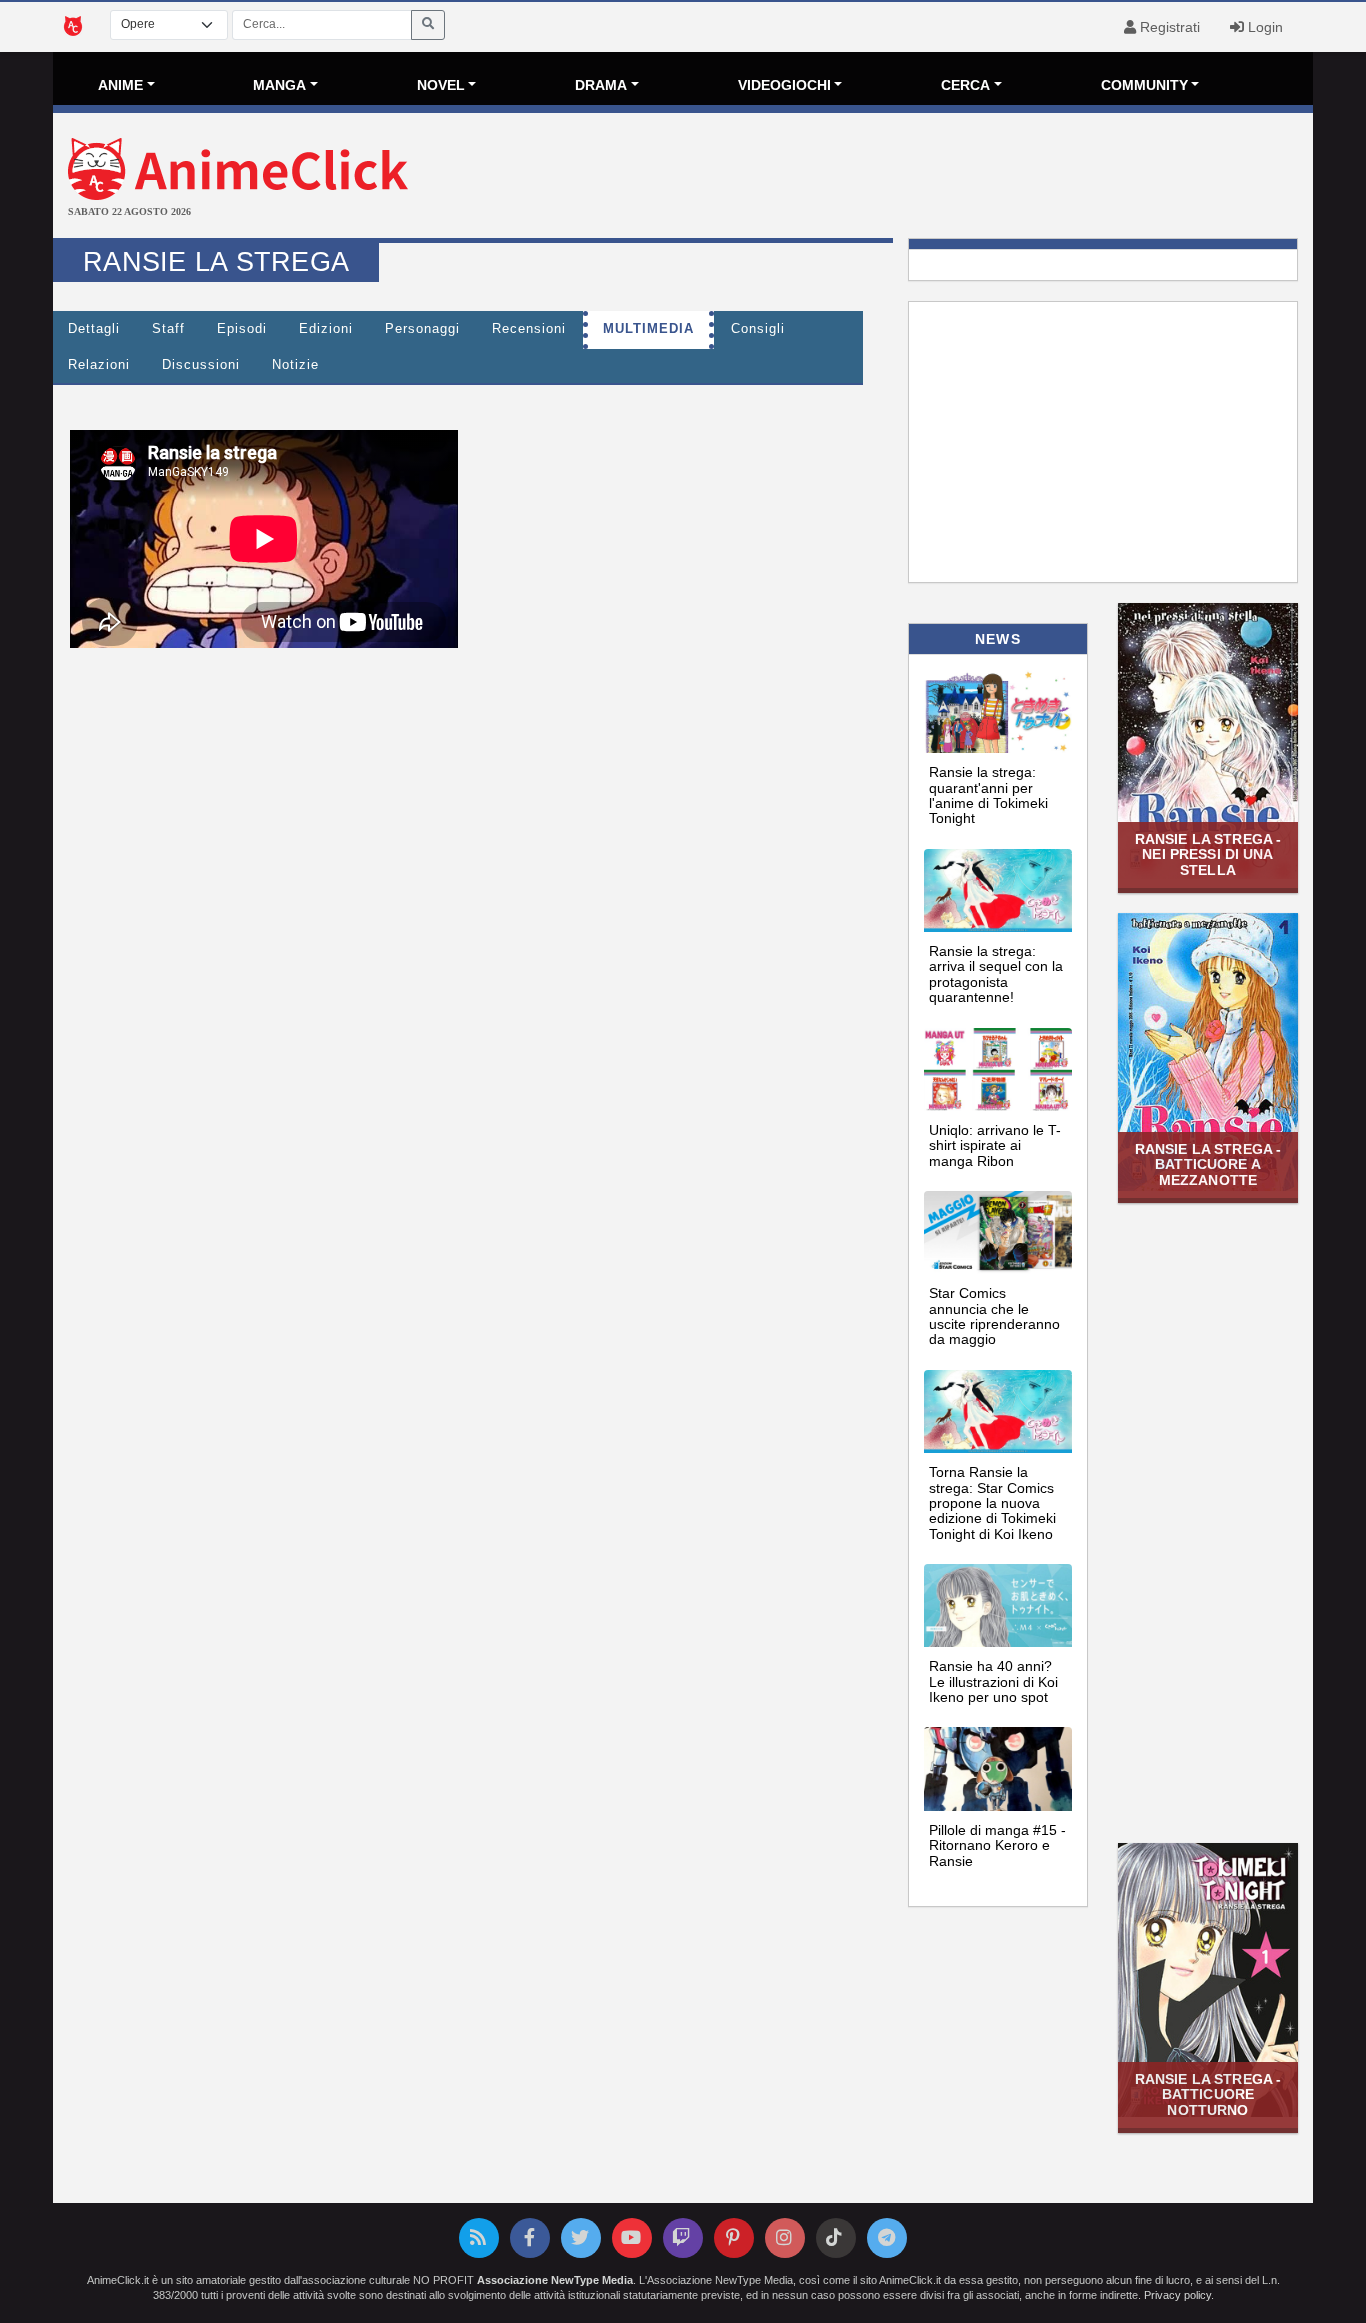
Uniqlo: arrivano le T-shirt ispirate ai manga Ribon (995, 1145)
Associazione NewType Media (555, 2280)
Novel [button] (441, 85)
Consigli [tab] (758, 329)
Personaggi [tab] (422, 329)
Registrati (1168, 27)
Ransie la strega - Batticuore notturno (1208, 2094)
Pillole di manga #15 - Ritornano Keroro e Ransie (997, 1845)
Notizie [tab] (295, 365)
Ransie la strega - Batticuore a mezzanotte (1208, 1164)
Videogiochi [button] (784, 85)
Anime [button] (120, 85)
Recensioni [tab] (529, 329)
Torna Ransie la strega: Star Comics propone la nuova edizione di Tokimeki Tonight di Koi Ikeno (992, 1503)
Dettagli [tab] (94, 329)
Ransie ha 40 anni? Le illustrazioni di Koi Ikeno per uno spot (993, 1681)
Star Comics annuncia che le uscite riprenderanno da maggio (994, 1316)
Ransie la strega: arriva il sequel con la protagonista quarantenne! (996, 974)
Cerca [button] (965, 85)
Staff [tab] (168, 329)
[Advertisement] (893, 178)
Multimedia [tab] (648, 329)
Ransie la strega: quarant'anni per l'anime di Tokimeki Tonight (988, 795)
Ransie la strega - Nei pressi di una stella (1208, 854)
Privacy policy (1177, 2295)
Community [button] (1144, 85)
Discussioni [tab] (201, 365)
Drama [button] (601, 85)
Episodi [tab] (242, 329)
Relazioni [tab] (99, 365)
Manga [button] (279, 85)
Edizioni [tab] (326, 329)
